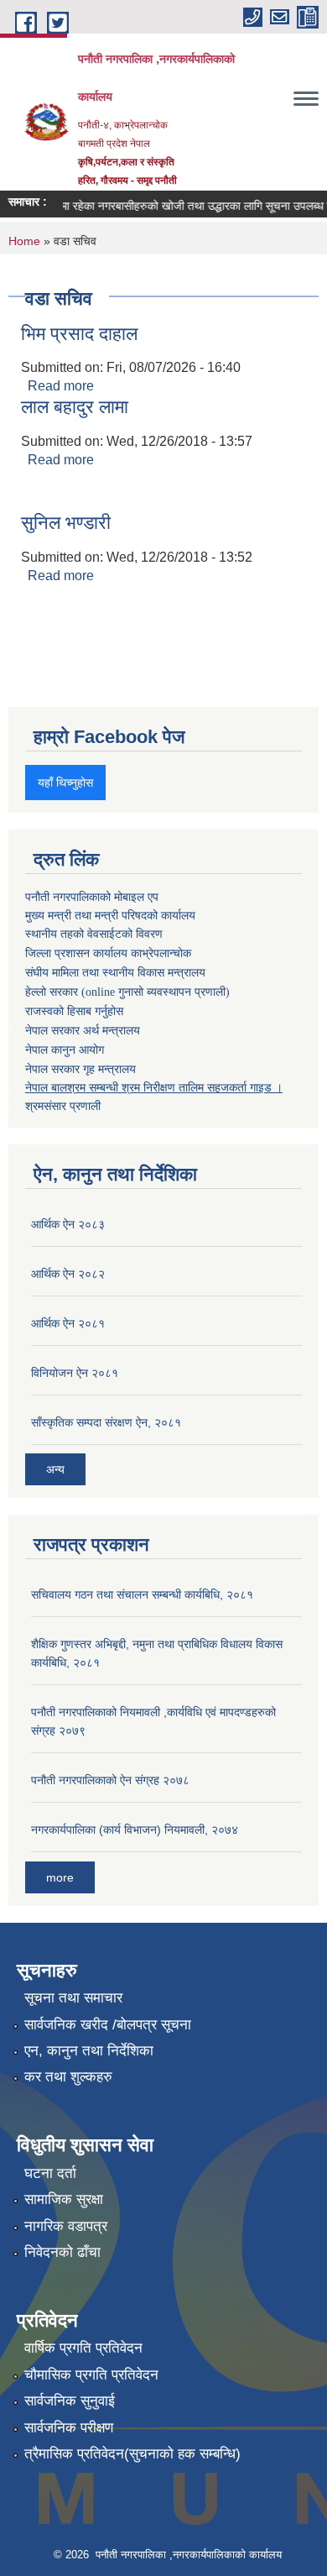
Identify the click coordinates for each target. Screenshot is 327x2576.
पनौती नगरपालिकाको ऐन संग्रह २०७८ (110, 1780)
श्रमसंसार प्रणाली (63, 1106)
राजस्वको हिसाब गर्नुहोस (74, 1011)
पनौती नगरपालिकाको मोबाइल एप (92, 897)
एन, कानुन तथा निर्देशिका (89, 2051)
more (60, 1877)
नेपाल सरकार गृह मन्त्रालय (80, 1069)
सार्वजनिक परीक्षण (69, 2428)
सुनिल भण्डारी (66, 523)
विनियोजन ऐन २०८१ (75, 1373)
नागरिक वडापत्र (66, 2226)
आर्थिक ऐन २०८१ (68, 1323)
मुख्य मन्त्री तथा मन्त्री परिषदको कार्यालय (110, 915)
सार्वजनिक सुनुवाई (70, 2401)
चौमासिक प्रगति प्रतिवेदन (91, 2375)
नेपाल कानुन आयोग (65, 1050)
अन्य (55, 1469)
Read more (61, 386)
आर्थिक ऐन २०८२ (68, 1274)
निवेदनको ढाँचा (62, 2252)
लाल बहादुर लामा (75, 407)
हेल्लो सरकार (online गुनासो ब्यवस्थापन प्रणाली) (127, 992)
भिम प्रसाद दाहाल (79, 334)
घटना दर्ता (50, 2173)
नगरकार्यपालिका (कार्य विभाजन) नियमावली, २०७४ (135, 1830)
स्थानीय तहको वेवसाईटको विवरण (94, 934)
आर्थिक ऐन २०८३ (68, 1224)
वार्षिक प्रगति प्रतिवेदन (83, 2348)
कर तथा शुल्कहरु (68, 2077)
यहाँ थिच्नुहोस (65, 783)
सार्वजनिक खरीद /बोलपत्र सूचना (108, 2025)
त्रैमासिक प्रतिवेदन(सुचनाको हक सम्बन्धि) (132, 2454)
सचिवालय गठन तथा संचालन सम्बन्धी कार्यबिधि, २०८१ (142, 1594)
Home (24, 241)
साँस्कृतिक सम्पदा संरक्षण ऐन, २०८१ (106, 1422)
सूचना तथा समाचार (73, 1998)
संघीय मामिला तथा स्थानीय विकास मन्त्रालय (115, 973)
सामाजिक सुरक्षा (64, 2199)
